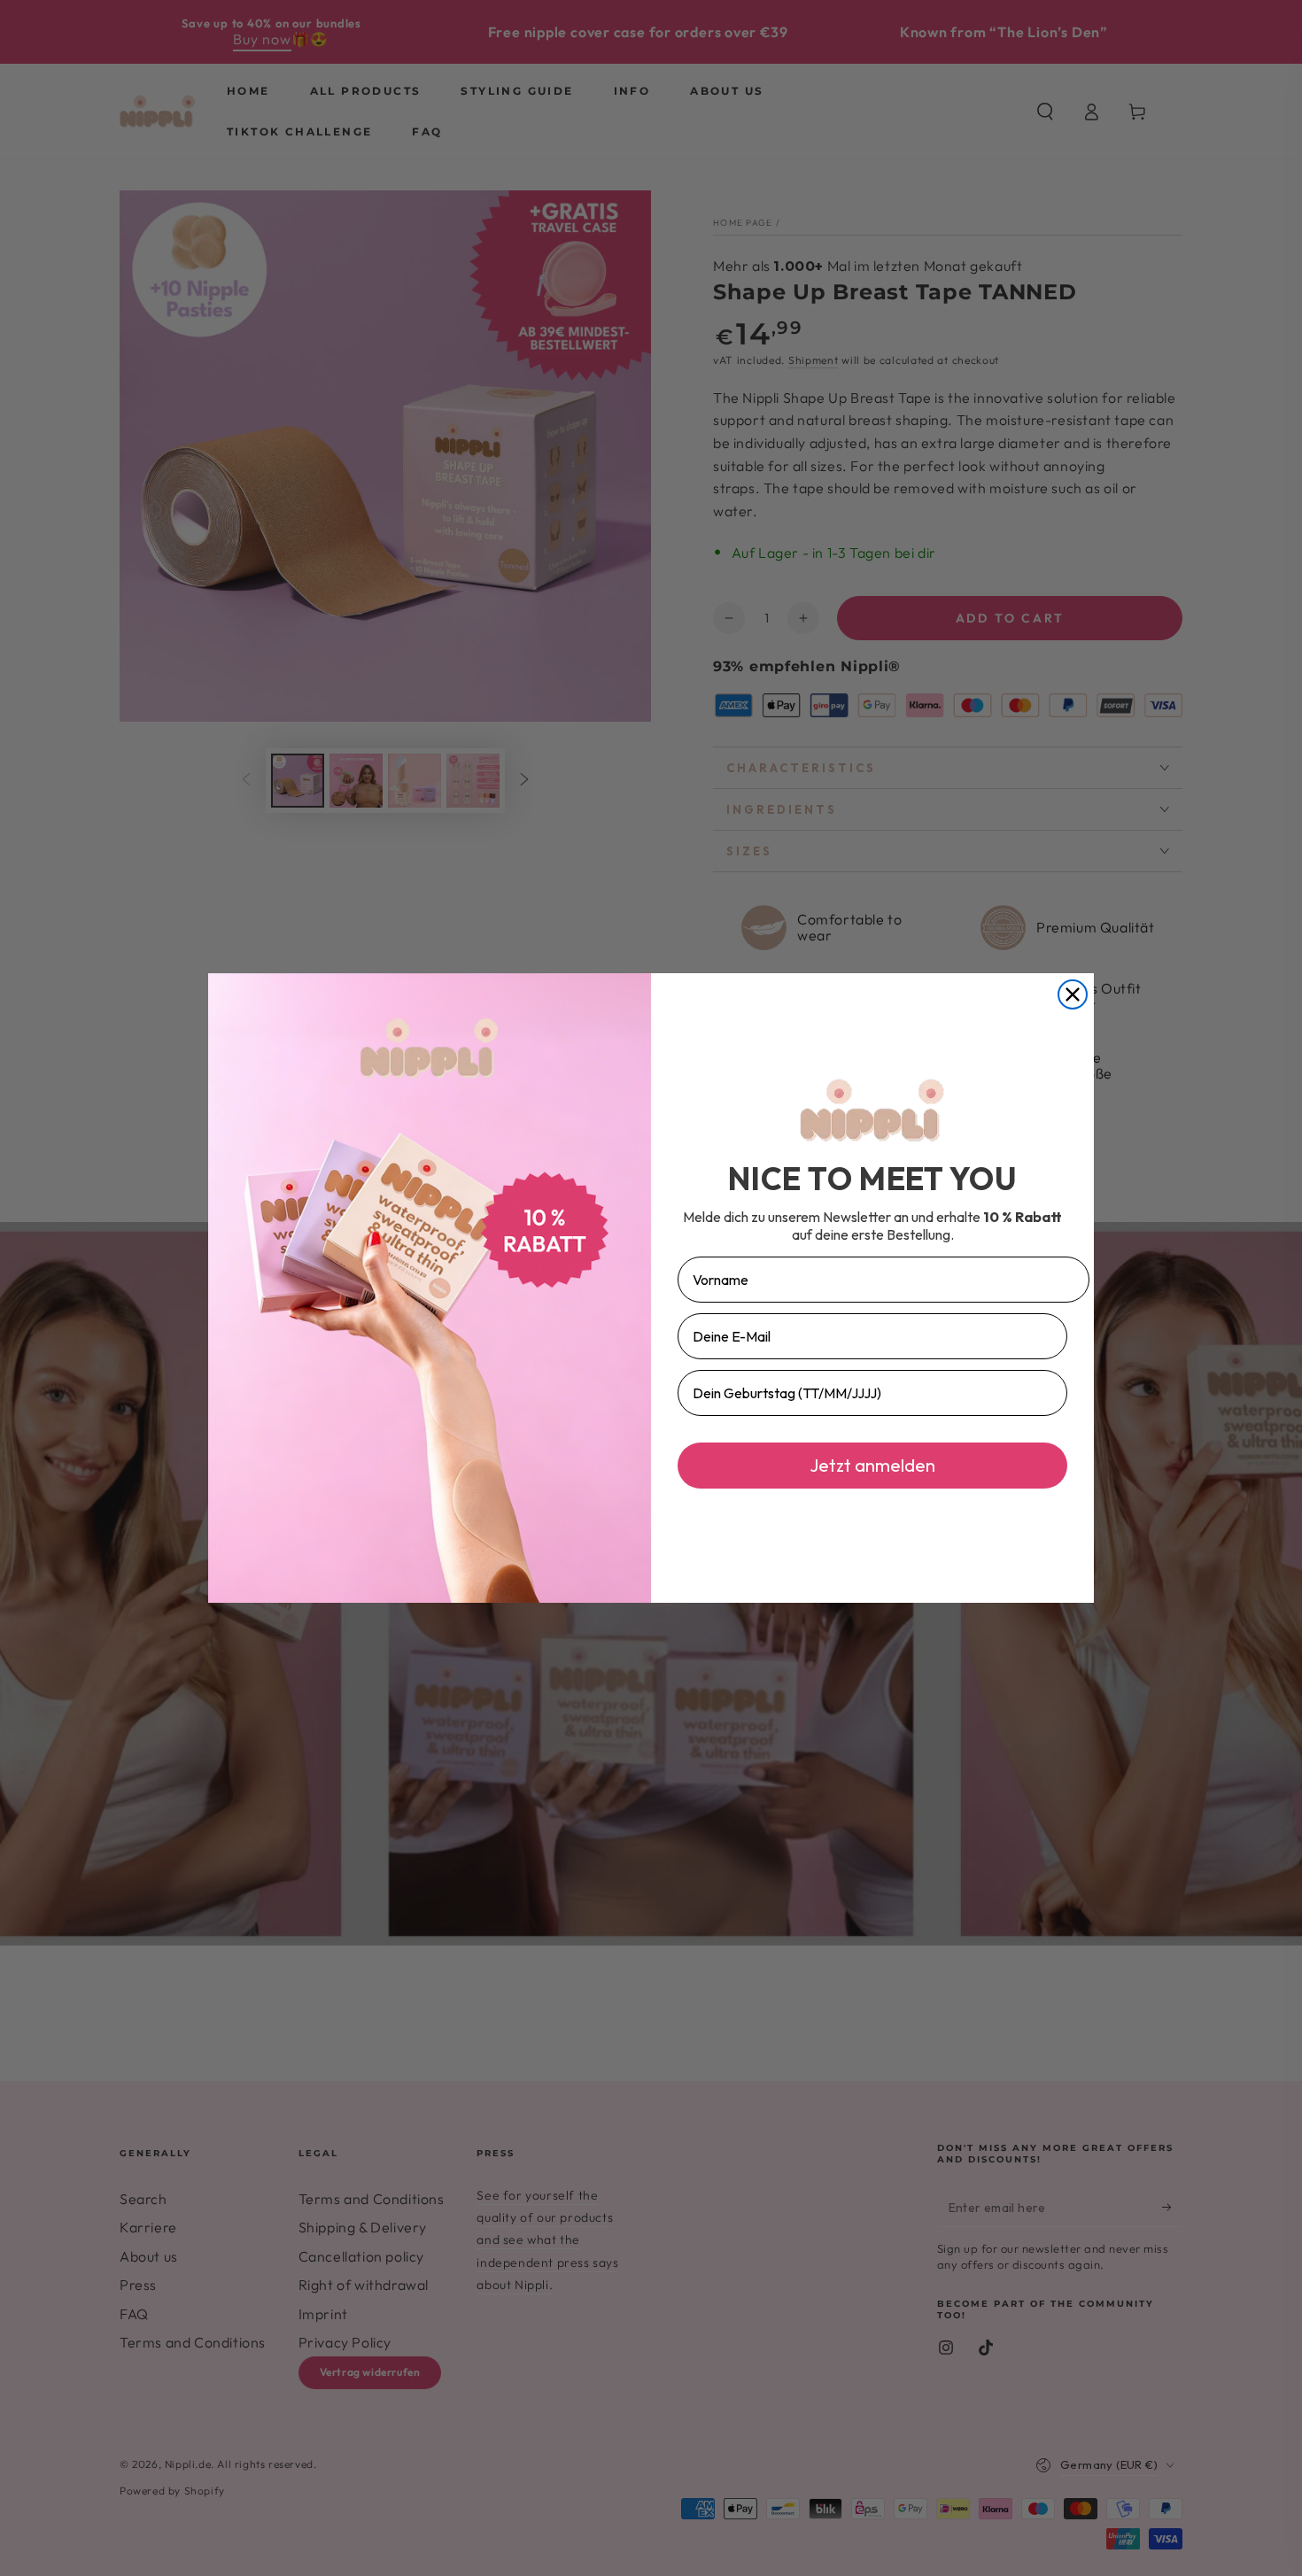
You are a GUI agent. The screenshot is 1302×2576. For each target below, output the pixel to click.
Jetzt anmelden (872, 1465)
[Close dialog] (1073, 994)
